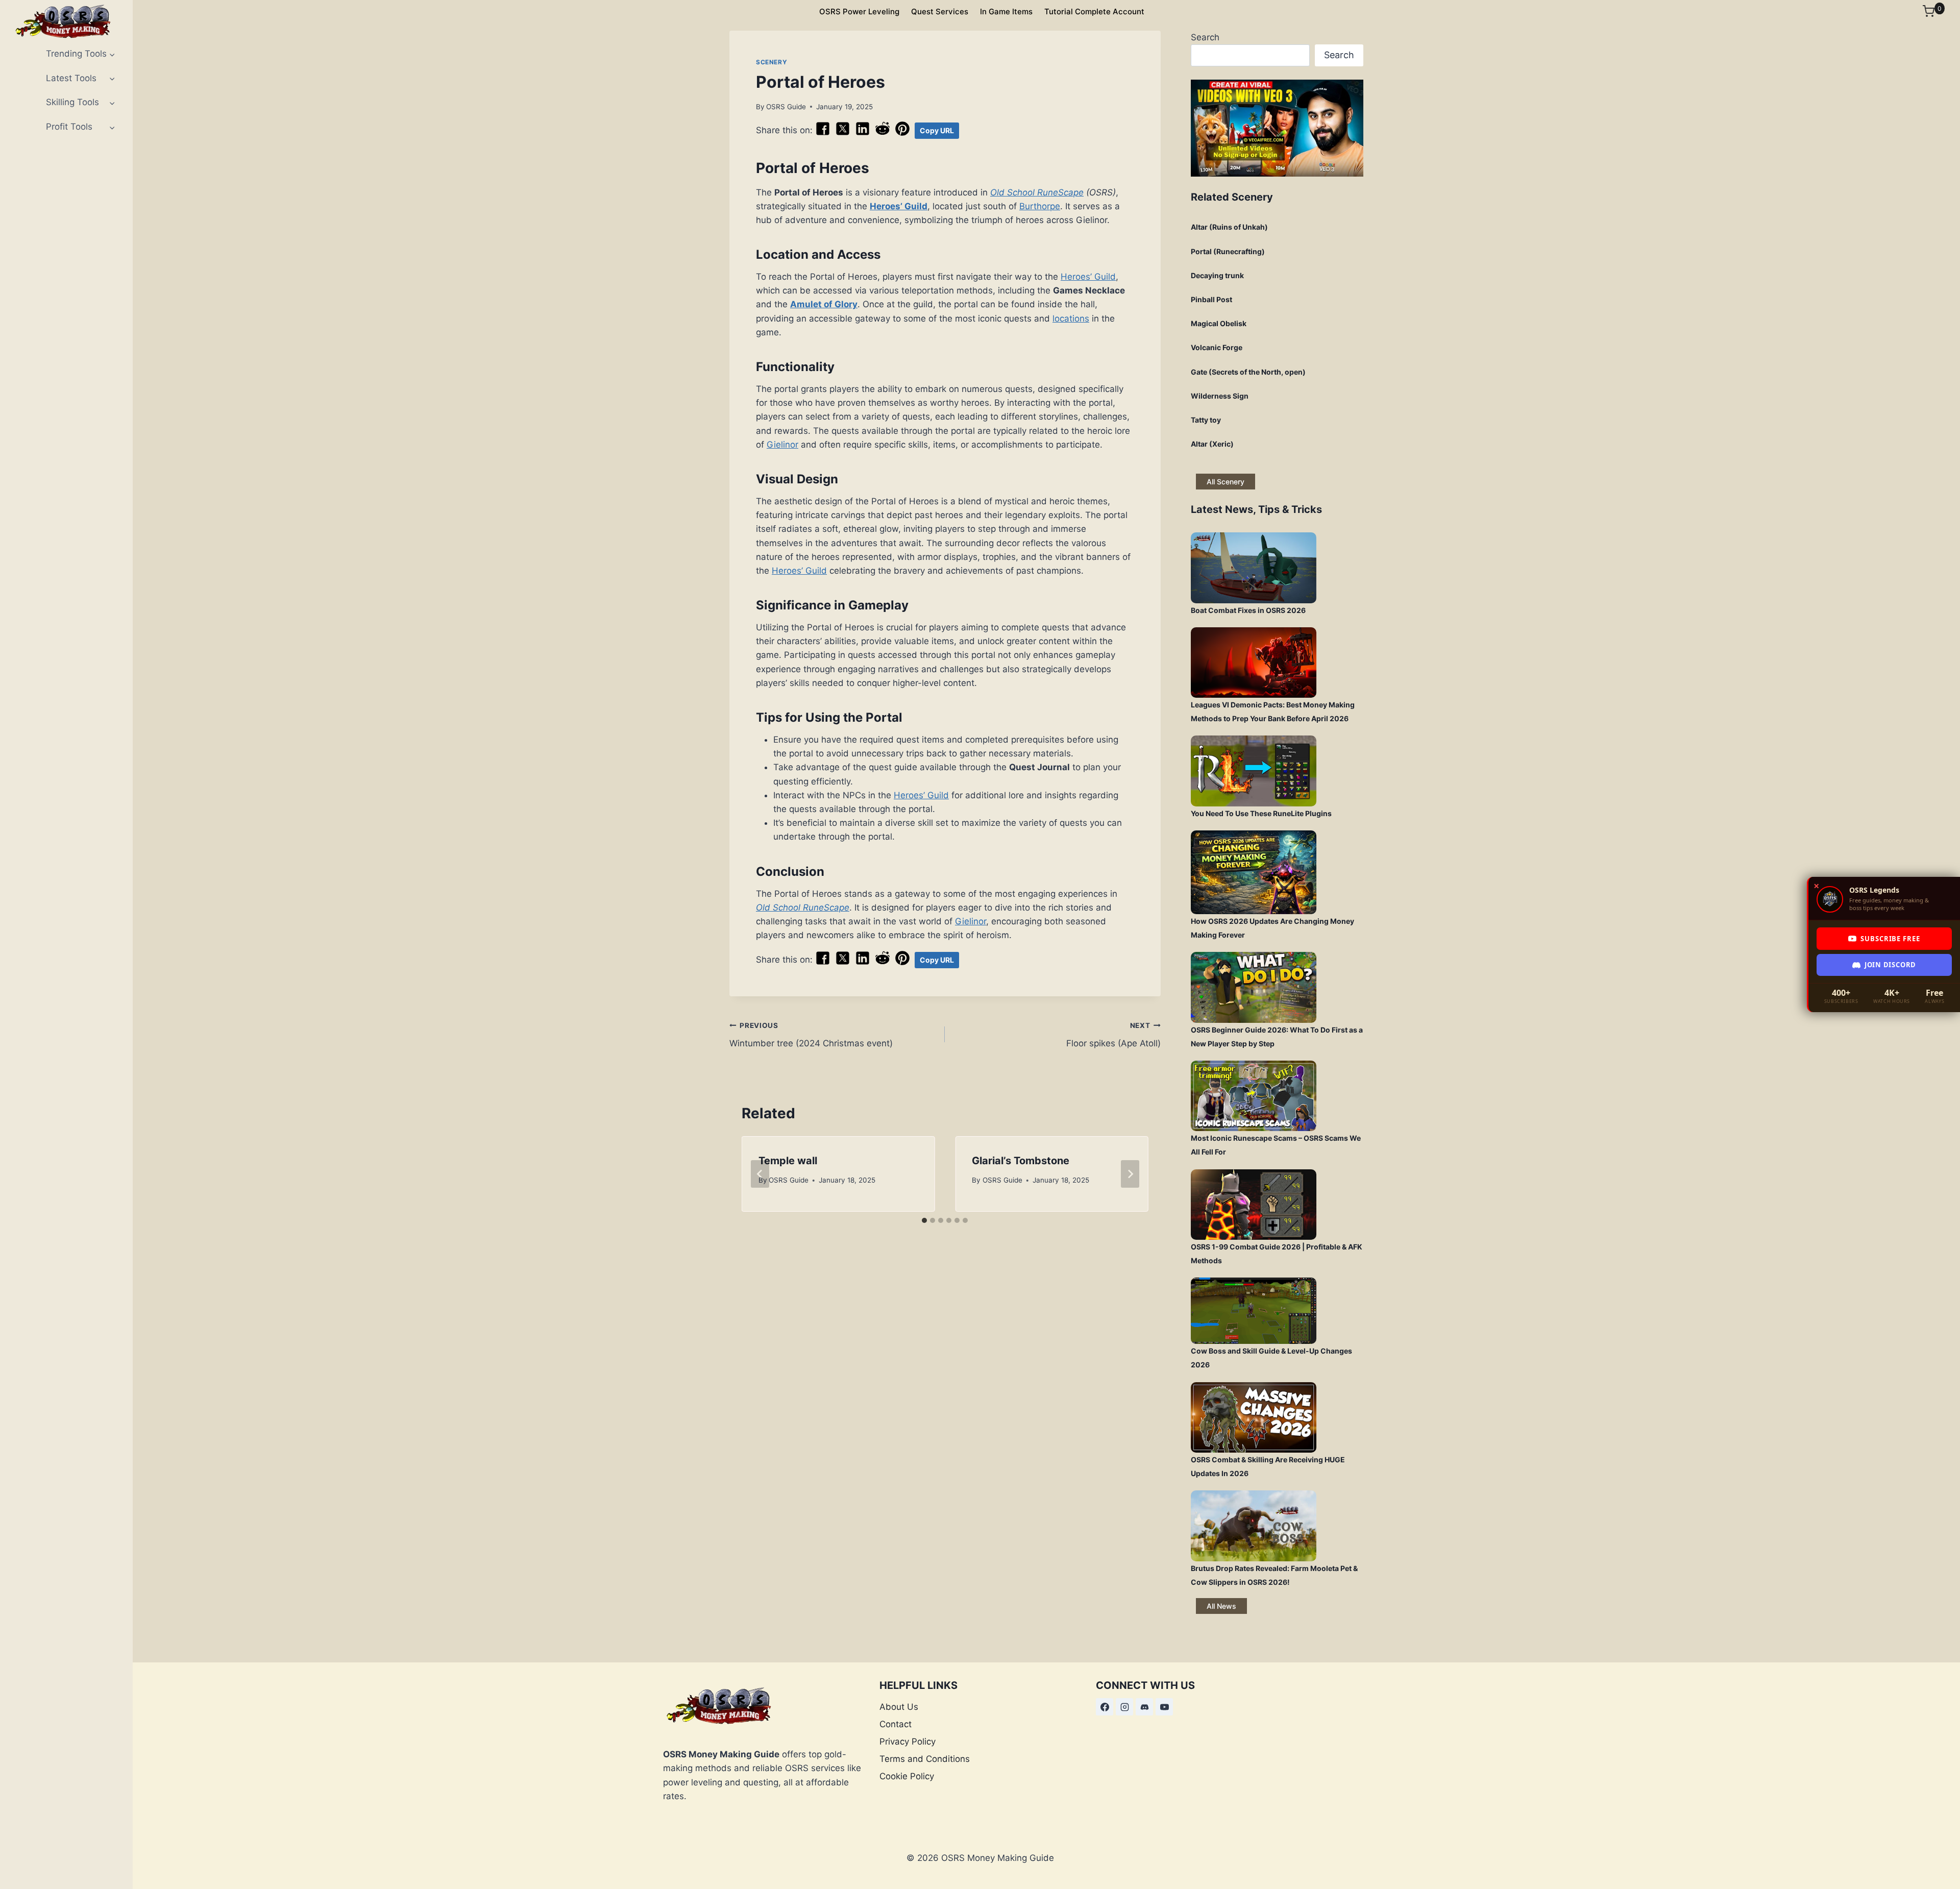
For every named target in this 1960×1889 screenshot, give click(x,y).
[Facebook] (1105, 1707)
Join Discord (1890, 965)
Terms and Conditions (925, 1759)
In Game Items (1006, 11)
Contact (896, 1724)
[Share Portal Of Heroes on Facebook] (823, 133)
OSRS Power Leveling (859, 11)
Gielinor (782, 445)
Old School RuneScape (1037, 192)
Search (1205, 37)
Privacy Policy (908, 1741)
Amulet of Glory (824, 304)
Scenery (771, 62)
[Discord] (1144, 1707)
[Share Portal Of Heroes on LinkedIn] (863, 133)
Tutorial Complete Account (1094, 11)
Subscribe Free (1890, 939)
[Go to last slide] (760, 1174)
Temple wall (788, 1161)
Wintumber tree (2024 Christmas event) (811, 1035)
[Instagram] (1124, 1707)
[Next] (1130, 1174)
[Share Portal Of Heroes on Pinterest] (902, 133)
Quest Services (940, 11)
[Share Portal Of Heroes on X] (843, 133)
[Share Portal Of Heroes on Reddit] (883, 133)
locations (1071, 318)
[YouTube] (1164, 1707)
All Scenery (1226, 482)
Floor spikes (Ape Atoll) (1113, 1035)
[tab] (924, 1220)
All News (1221, 1606)
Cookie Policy (907, 1776)
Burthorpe (1040, 206)
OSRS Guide (786, 107)
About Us (899, 1707)
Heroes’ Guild (899, 206)
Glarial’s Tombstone (1021, 1161)
